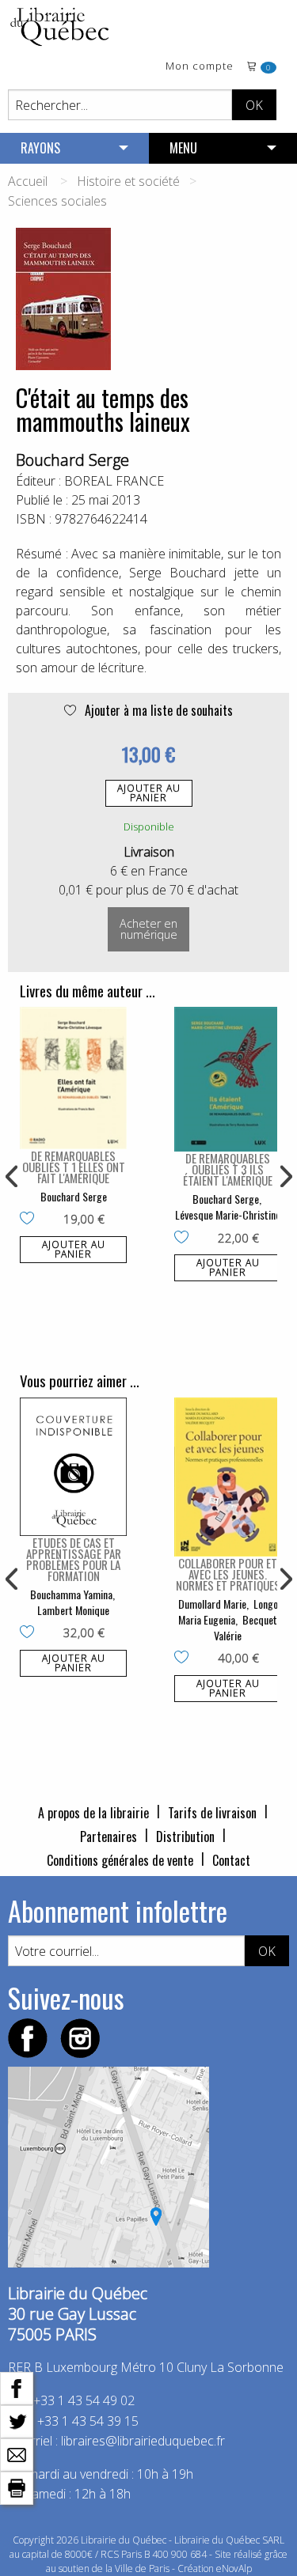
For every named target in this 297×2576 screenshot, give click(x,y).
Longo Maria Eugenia (228, 1611)
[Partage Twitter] (17, 2420)
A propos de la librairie (93, 1813)
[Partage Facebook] (17, 2387)
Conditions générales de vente (120, 1860)
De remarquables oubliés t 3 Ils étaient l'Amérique (228, 1169)
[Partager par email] (17, 2453)
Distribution (185, 1836)
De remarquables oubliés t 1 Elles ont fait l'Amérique (74, 1167)
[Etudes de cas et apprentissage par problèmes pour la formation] (73, 1467)
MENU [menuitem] (183, 148)
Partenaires (109, 1836)
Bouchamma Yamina (71, 1594)
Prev (13, 1177)
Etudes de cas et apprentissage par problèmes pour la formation (74, 1559)
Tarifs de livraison (212, 1813)
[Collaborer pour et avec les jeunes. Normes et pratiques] (228, 1477)
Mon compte (200, 67)
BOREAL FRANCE (114, 481)
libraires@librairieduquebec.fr (143, 2441)
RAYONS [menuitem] (40, 148)
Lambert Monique (73, 1610)
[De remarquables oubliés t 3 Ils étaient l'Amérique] (228, 1079)
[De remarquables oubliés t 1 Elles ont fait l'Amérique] (73, 1078)
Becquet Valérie (246, 1627)
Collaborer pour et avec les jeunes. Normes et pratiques (228, 1574)
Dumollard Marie (212, 1604)
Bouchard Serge (72, 460)
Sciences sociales (57, 201)
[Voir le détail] (73, 1078)
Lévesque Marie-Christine (228, 1214)
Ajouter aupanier (149, 793)
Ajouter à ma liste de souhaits (157, 710)
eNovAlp (234, 2568)
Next (284, 1177)
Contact (231, 1860)
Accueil (28, 181)
